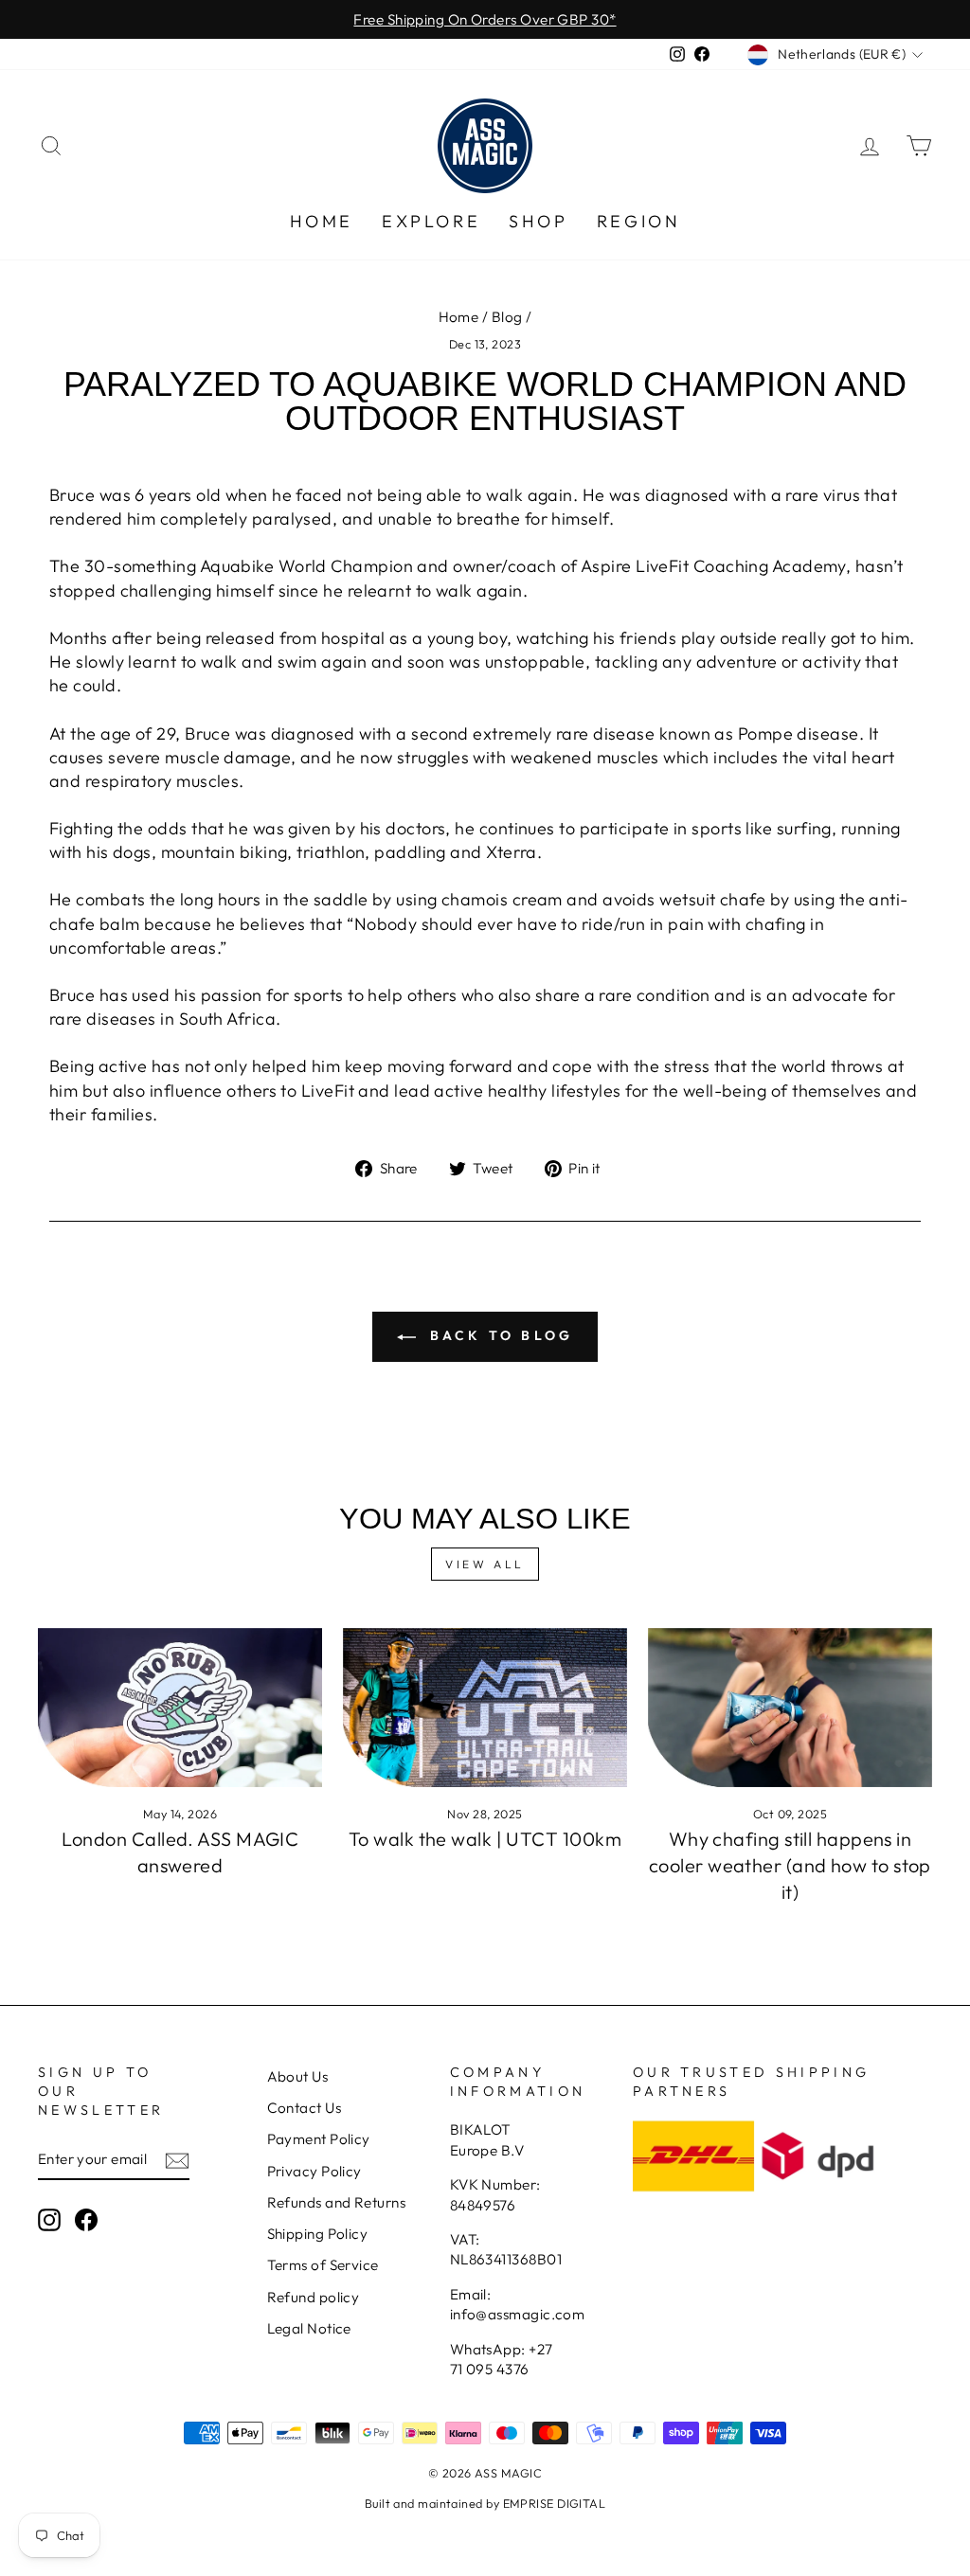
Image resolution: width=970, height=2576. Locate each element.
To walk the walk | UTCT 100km (485, 1839)
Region (639, 221)
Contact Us (305, 2108)
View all (485, 1564)
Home (322, 221)
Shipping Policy (318, 2234)
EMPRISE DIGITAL (555, 2503)
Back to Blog (499, 1335)
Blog (507, 317)
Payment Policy (319, 2139)
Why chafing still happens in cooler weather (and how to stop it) (790, 1865)
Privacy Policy (314, 2171)
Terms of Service (323, 2265)
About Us (298, 2076)
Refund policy (314, 2297)
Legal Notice (309, 2328)
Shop (538, 221)
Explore (431, 221)
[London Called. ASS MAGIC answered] (180, 1708)
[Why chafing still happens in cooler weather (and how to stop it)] (790, 1708)
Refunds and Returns (337, 2202)
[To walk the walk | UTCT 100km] (485, 1708)
